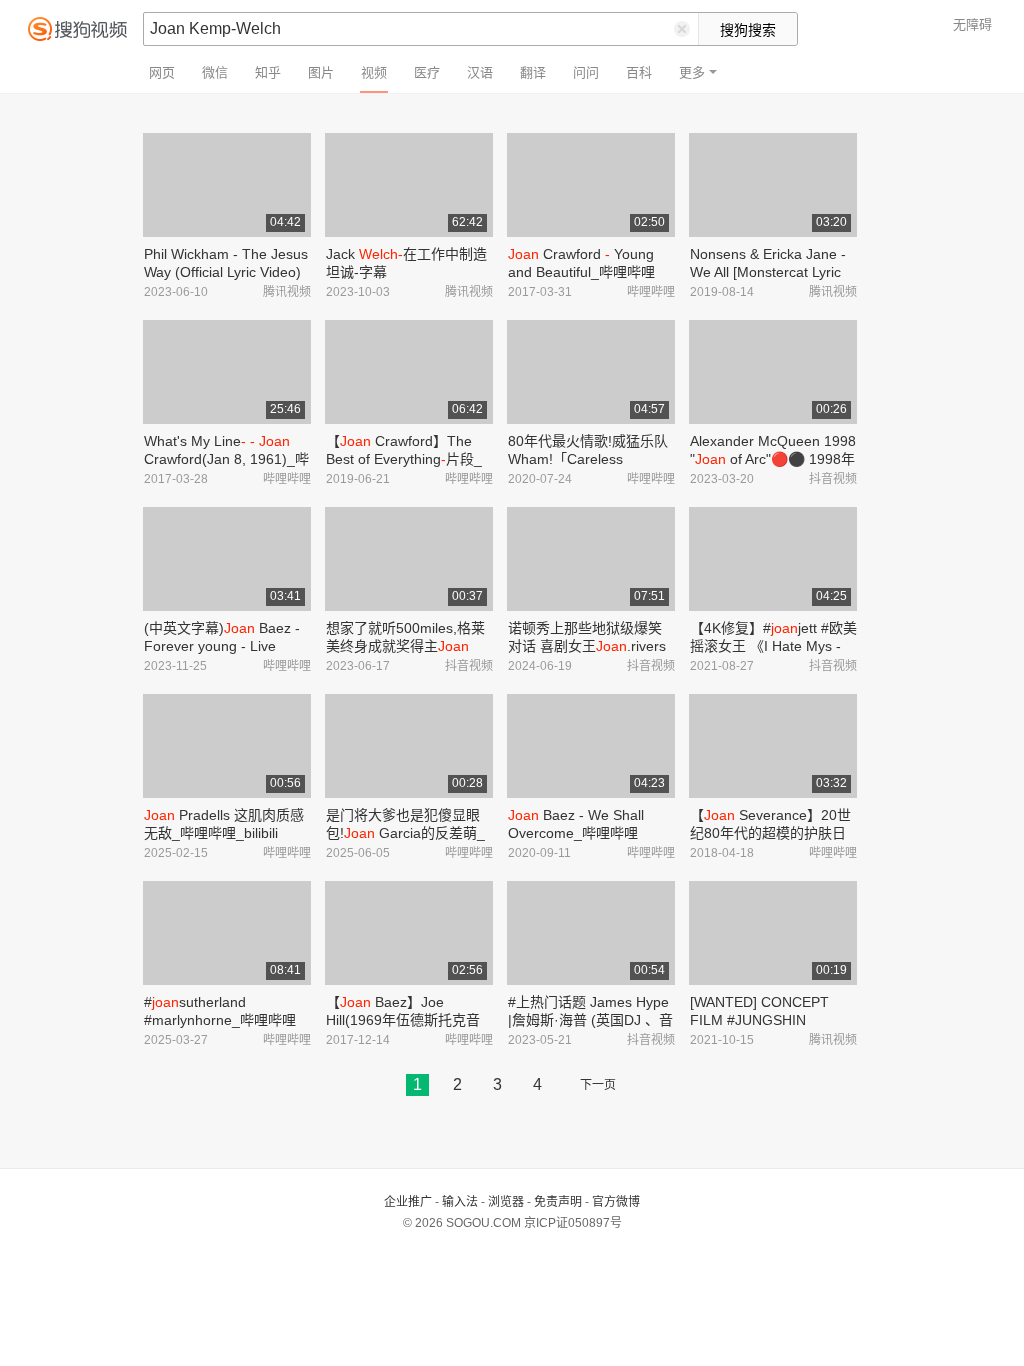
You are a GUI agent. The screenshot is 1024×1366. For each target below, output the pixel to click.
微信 (215, 72)
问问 (586, 72)
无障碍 (972, 24)
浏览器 (506, 1202)
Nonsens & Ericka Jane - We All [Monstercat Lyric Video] (768, 272)
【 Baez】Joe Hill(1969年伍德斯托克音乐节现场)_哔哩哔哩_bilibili (409, 1020)
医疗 (427, 72)
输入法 (460, 1202)
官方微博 (616, 1202)
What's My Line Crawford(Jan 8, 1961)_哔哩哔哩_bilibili (226, 459)
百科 (639, 72)
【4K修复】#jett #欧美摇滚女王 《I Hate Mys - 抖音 (773, 646)
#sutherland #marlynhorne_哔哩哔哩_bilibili (220, 1020)
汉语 (480, 72)
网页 (162, 72)
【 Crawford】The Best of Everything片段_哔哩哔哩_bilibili (404, 459)
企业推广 (408, 1202)
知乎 (268, 72)
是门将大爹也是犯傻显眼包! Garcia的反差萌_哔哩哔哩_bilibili (405, 833)
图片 (321, 72)
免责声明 (558, 1202)
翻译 (533, 72)
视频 (374, 72)
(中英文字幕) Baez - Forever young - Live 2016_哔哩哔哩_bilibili (222, 646)
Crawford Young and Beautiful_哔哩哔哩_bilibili (581, 272)
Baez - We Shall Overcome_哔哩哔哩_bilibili (576, 833)
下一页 (598, 1085)
